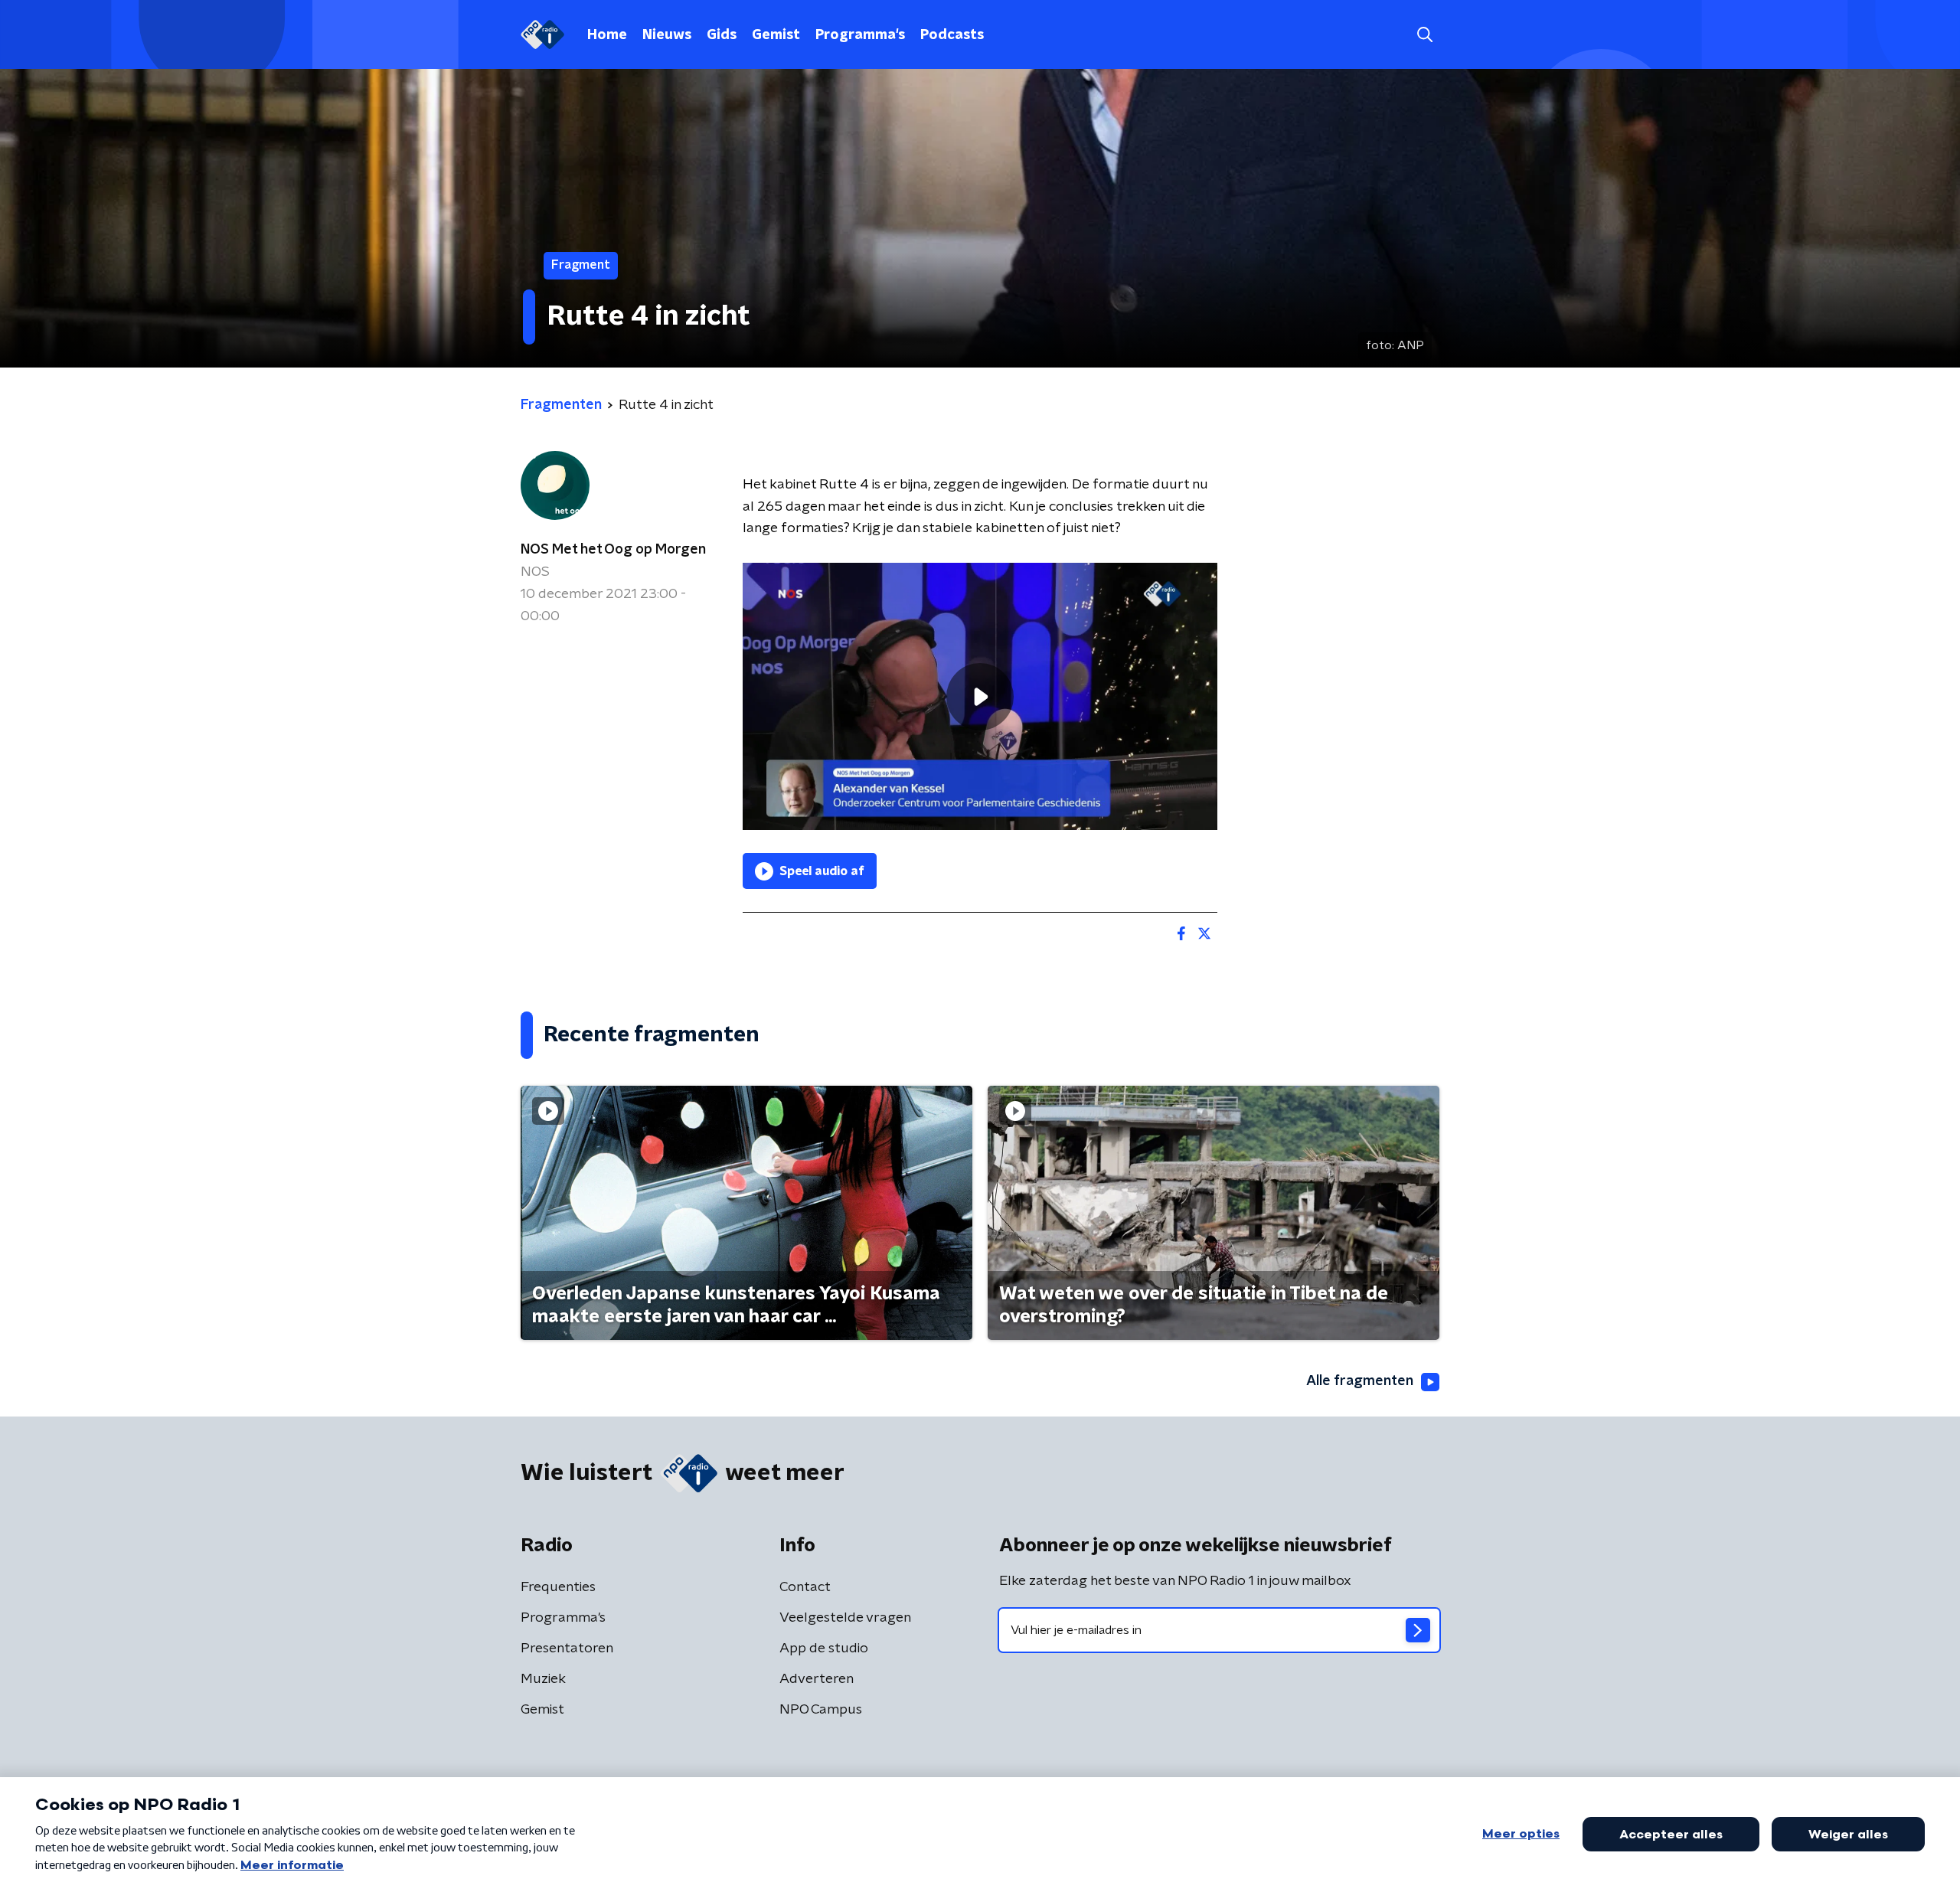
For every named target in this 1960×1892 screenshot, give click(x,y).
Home (607, 35)
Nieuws (667, 35)
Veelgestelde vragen (845, 1618)
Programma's (860, 35)
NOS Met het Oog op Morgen (613, 550)
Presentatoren (567, 1649)
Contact (805, 1587)
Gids (722, 35)
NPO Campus (821, 1710)
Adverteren (817, 1679)
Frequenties (558, 1587)
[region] (980, 696)
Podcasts (952, 35)
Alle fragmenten (1360, 1381)
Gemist (776, 35)
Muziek (543, 1679)
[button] (1424, 35)
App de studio (824, 1649)
